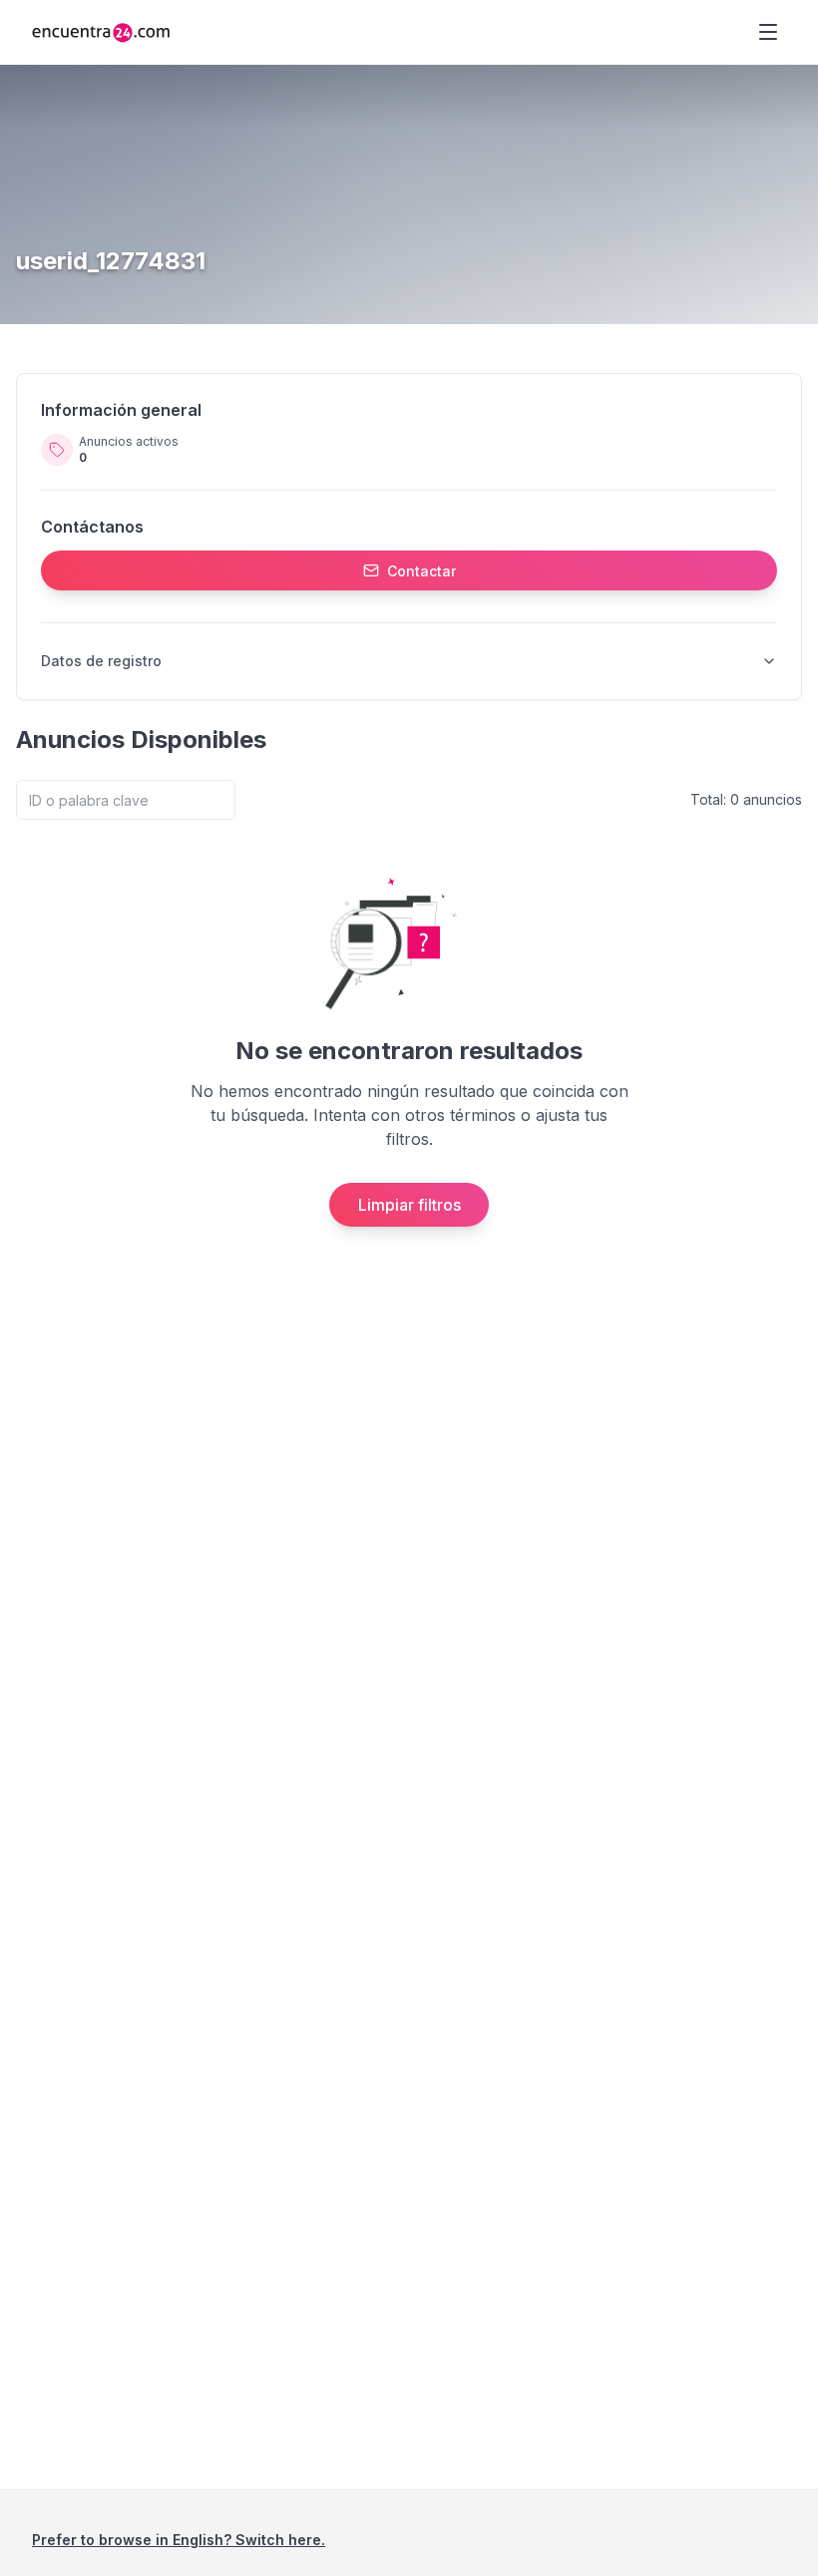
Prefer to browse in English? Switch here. (179, 2540)
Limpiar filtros (409, 1205)
